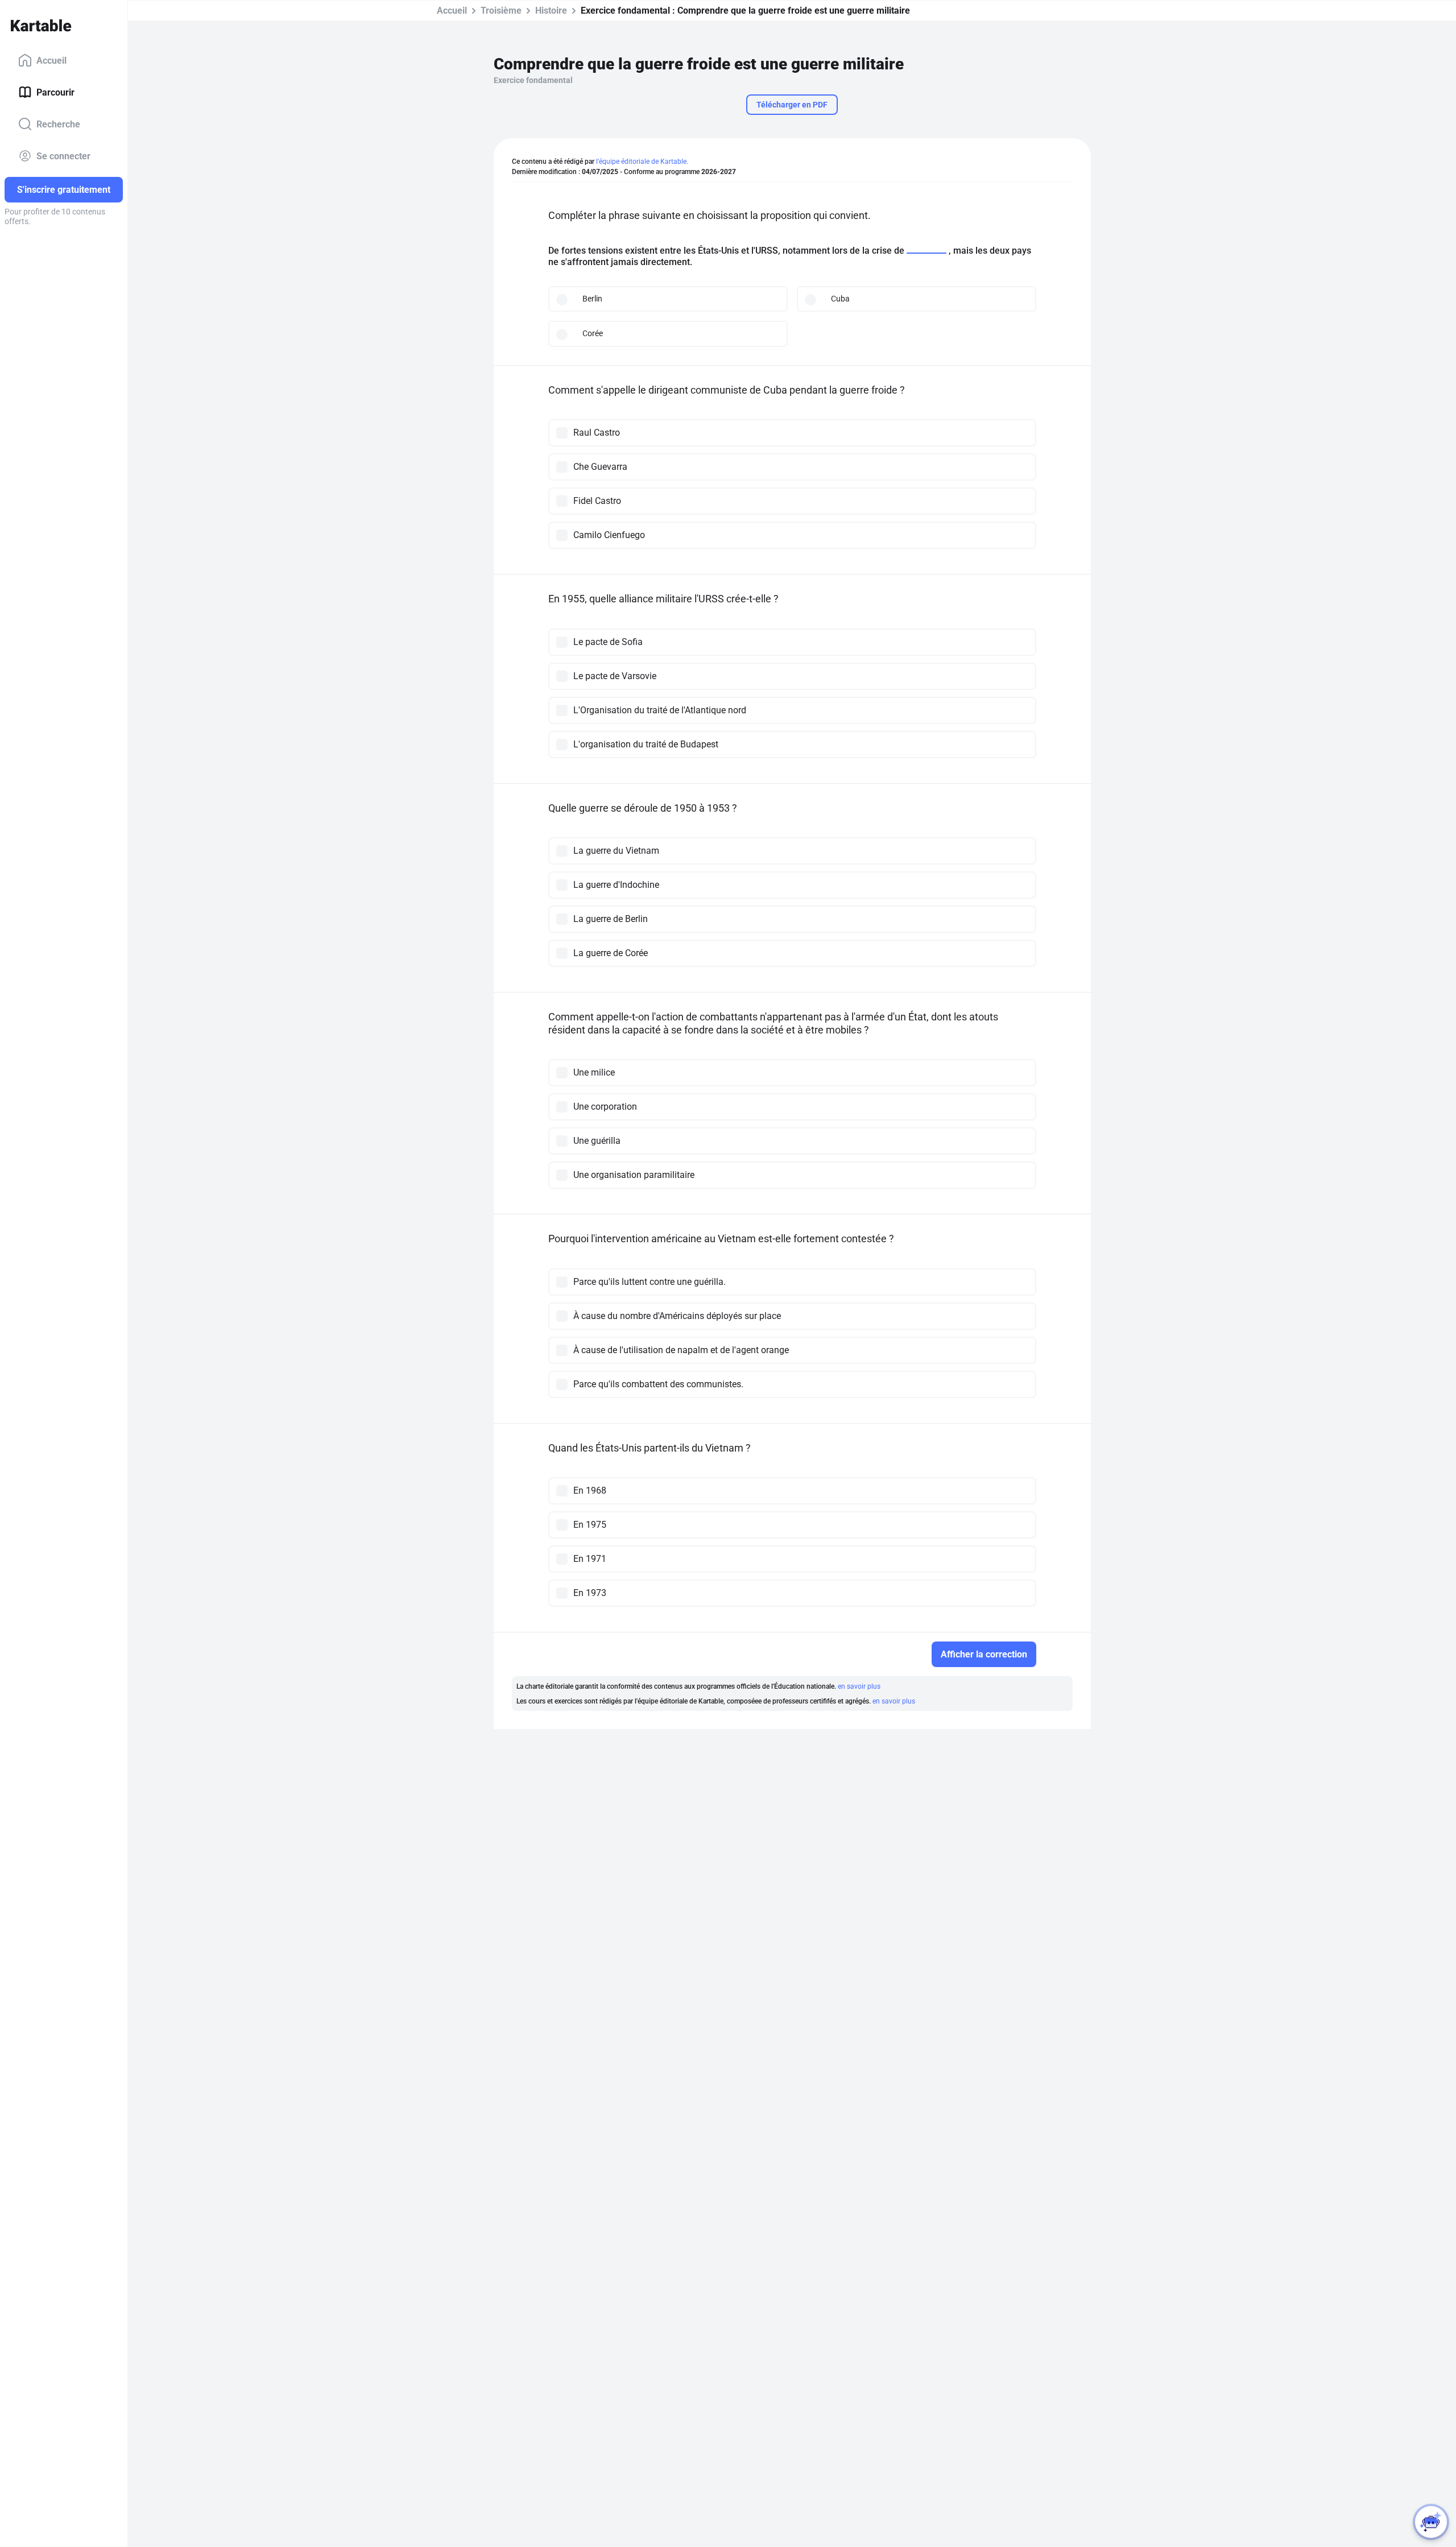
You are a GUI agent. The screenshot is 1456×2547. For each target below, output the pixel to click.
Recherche (58, 124)
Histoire (551, 11)
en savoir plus (859, 1686)
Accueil (51, 60)
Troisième (501, 11)
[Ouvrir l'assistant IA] (1431, 2522)
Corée (593, 333)
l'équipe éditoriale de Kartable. (642, 162)
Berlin (592, 299)
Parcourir (55, 92)
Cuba (840, 299)
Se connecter (63, 156)
